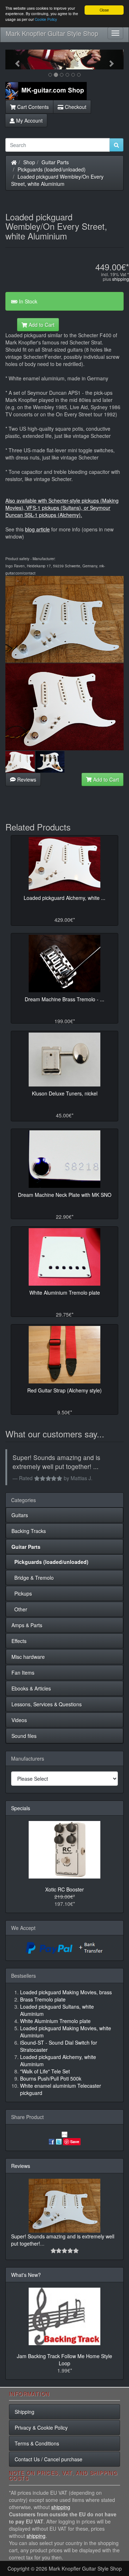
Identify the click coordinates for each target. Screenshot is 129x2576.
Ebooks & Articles (31, 1688)
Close (104, 10)
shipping (121, 279)
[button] (14, 60)
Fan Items (23, 1673)
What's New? (26, 2275)
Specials (21, 1808)
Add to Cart (41, 325)
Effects (19, 1641)
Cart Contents (32, 107)
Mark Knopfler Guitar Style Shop (52, 33)
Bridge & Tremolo (33, 1578)
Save (75, 2142)
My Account (29, 120)
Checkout (75, 107)
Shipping (25, 2412)
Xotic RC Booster (64, 1889)
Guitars (20, 1515)
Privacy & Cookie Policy (41, 2428)
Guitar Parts (55, 162)
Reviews (26, 779)
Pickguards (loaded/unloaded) (52, 169)
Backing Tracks (29, 1531)
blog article (37, 529)
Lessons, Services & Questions (47, 1704)
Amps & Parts (27, 1625)
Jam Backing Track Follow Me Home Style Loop (64, 2360)
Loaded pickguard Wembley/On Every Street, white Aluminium (57, 180)
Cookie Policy (46, 19)
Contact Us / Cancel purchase (49, 2459)
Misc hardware (28, 1657)
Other (19, 1609)
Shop (29, 162)
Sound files (24, 1736)
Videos (19, 1720)
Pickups (22, 1593)
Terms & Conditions (37, 2443)
